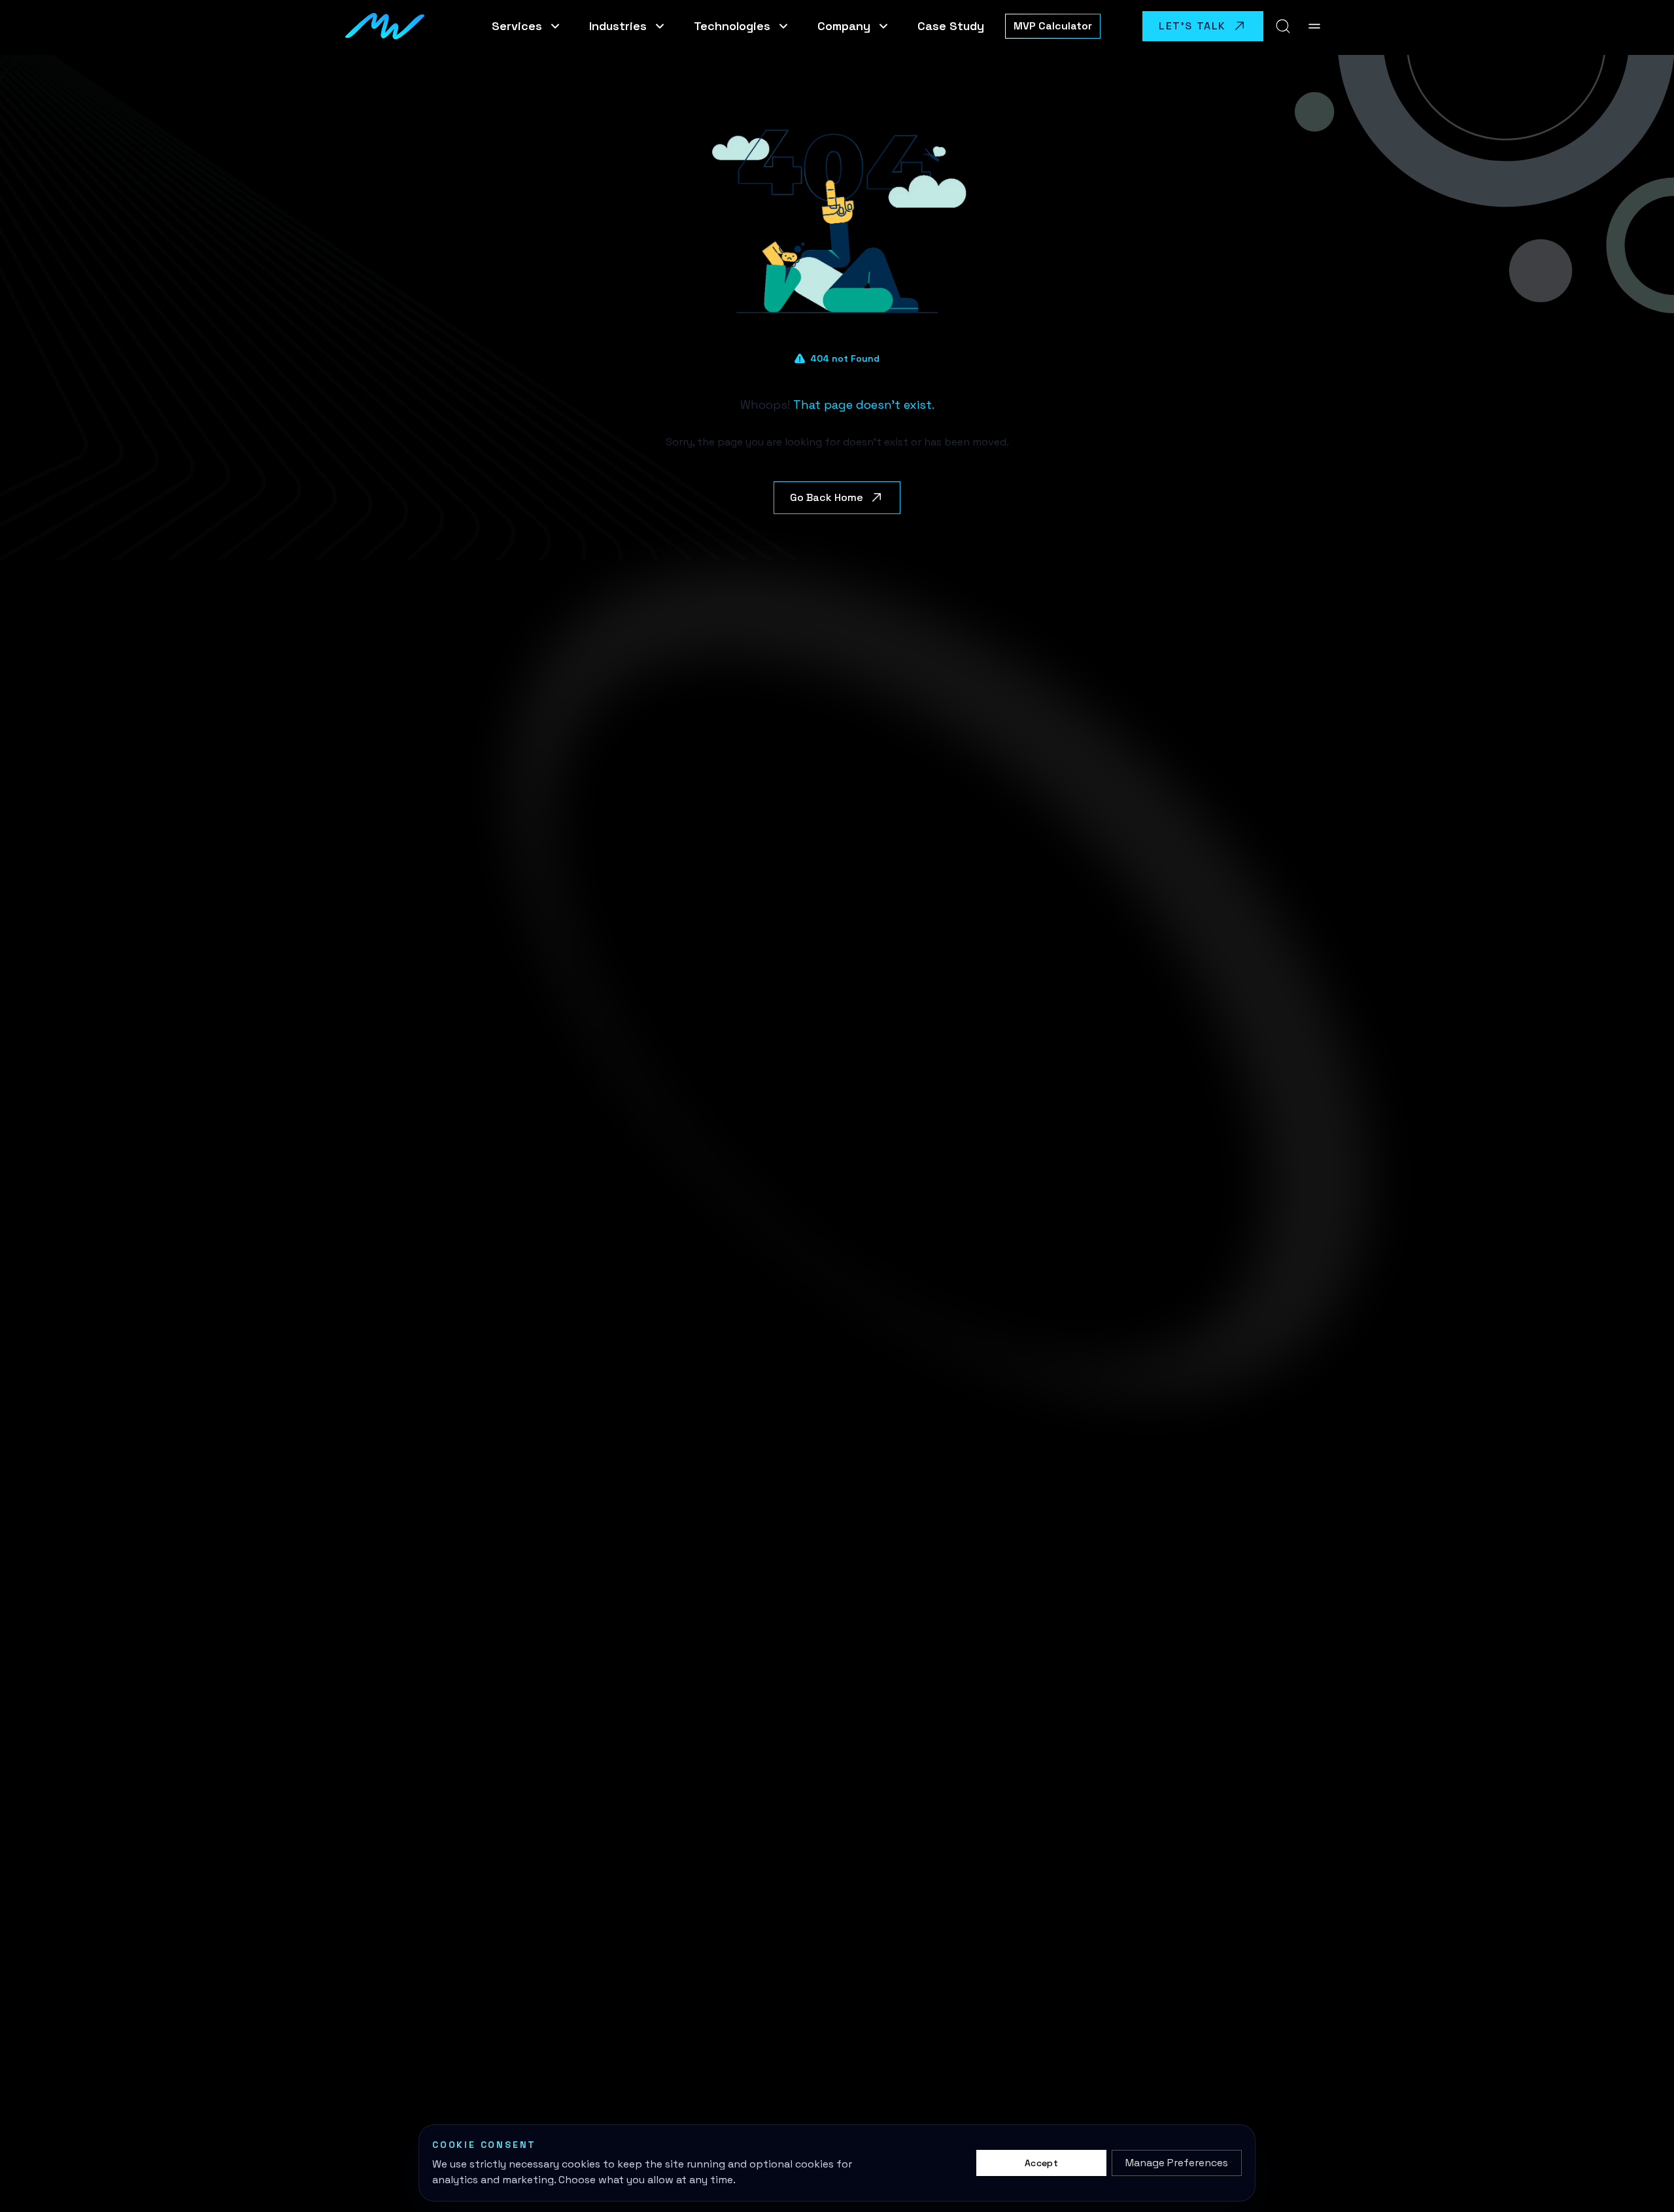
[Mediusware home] (387, 26)
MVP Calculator (1053, 26)
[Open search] (1283, 26)
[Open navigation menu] (1314, 26)
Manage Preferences (1177, 2163)
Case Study (951, 26)
